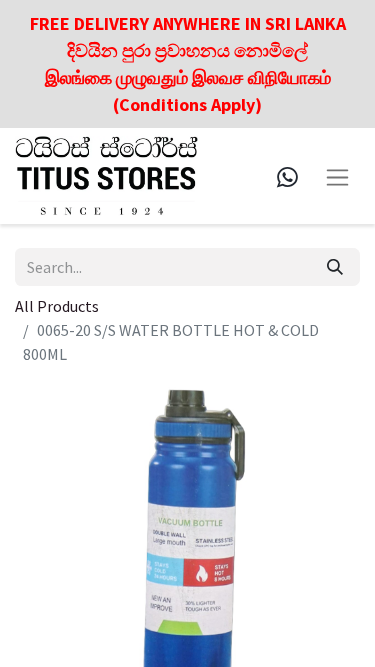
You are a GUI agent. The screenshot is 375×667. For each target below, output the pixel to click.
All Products (57, 306)
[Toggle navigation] (337, 175)
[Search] (335, 267)
